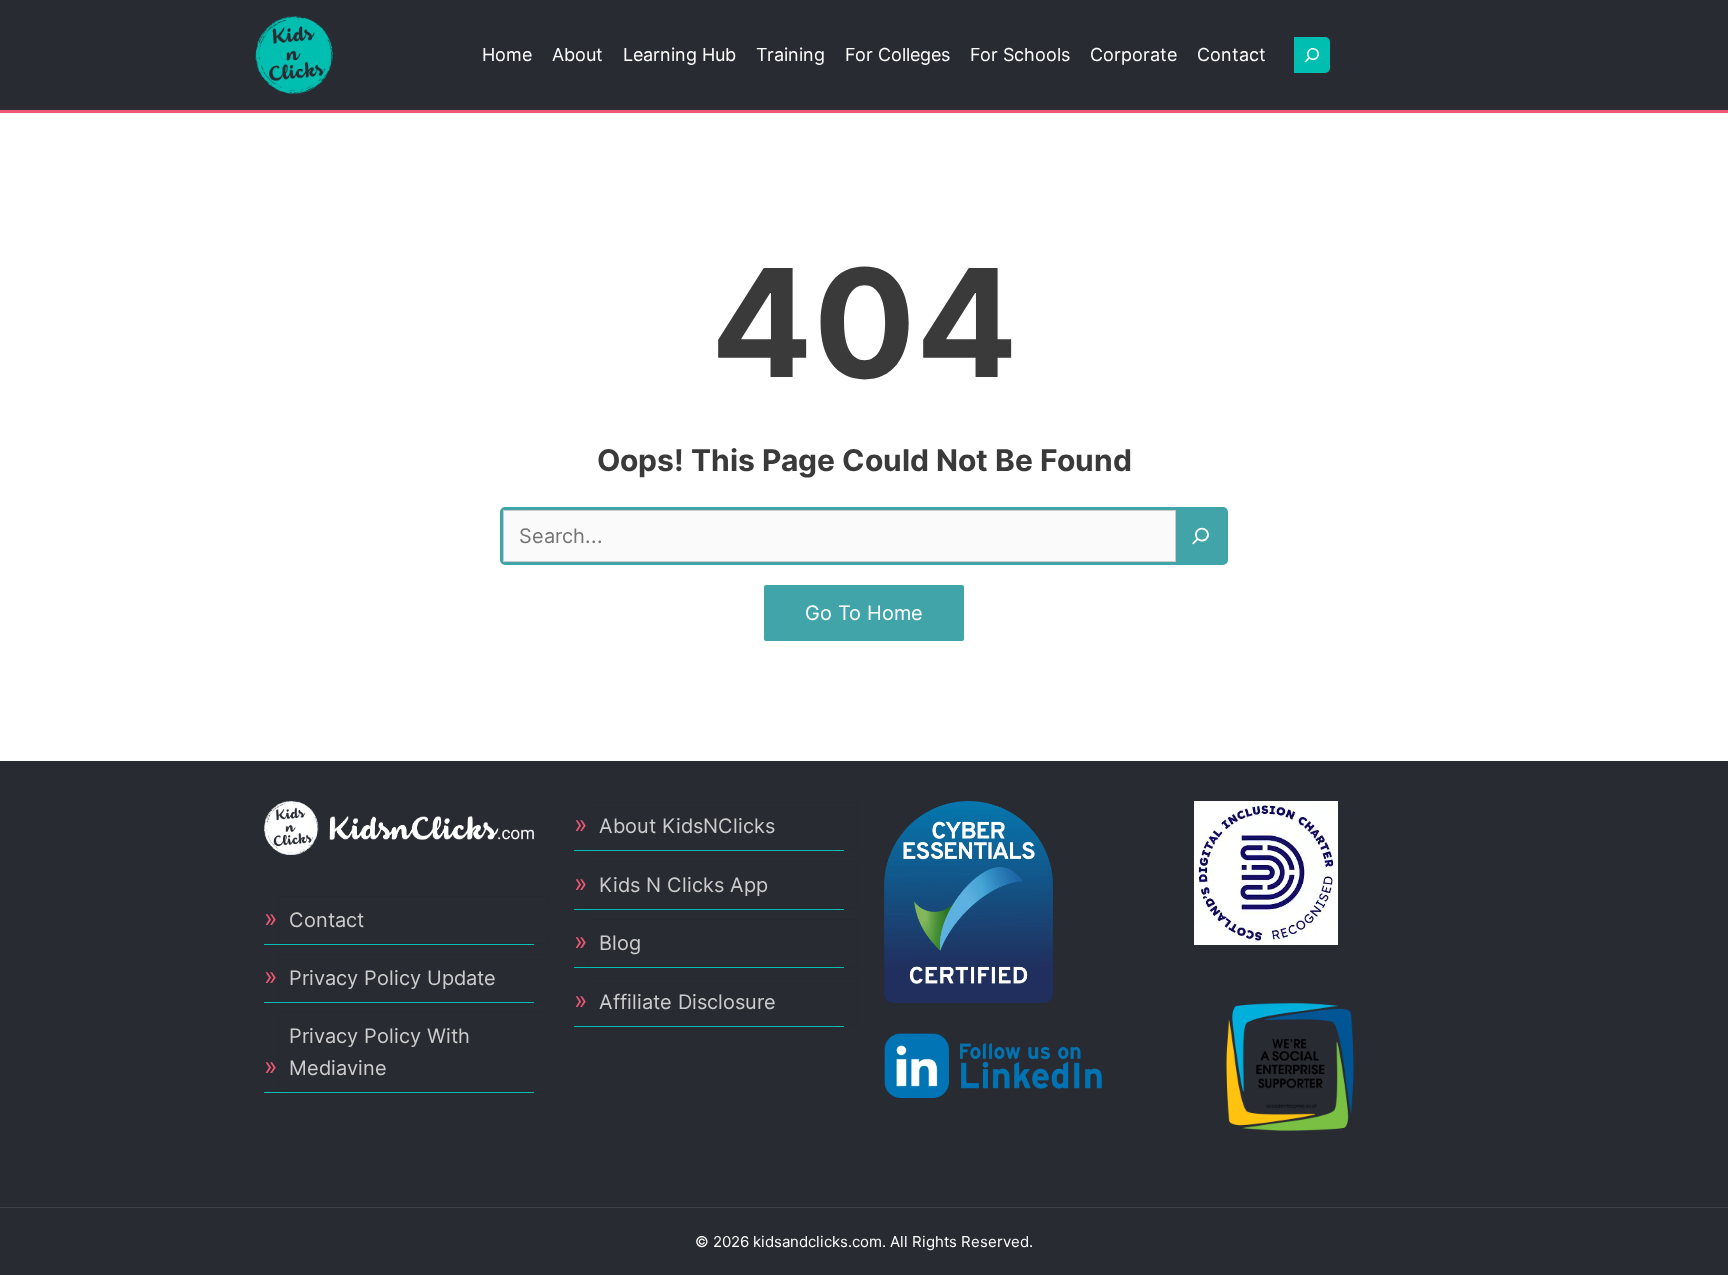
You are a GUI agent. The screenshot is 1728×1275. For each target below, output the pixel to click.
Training (790, 54)
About (577, 54)
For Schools (1020, 54)
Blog (620, 943)
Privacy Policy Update (392, 978)
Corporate (1133, 54)
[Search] (1201, 536)
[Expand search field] (1312, 55)
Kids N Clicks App (683, 885)
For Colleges (897, 54)
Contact (1231, 54)
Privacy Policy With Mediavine (379, 1052)
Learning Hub (679, 54)
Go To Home (864, 613)
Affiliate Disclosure (687, 1002)
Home (507, 54)
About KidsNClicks (687, 826)
